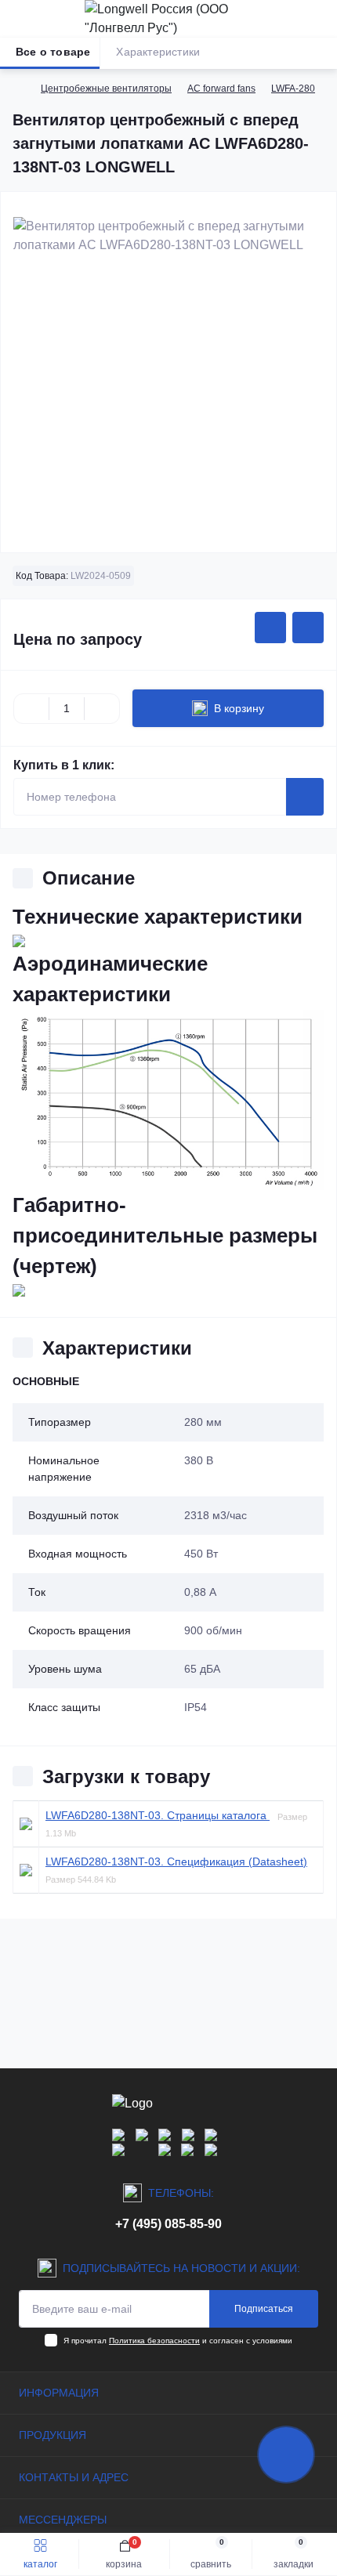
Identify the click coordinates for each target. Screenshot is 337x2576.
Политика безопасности (154, 2341)
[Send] (305, 797)
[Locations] (292, 19)
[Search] (49, 19)
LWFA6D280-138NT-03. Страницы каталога (158, 1815)
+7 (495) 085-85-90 (168, 2224)
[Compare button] (308, 628)
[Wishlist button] (270, 628)
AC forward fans (221, 89)
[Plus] (102, 708)
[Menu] (20, 19)
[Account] (320, 19)
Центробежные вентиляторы (106, 89)
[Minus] (31, 708)
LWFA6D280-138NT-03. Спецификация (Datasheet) (176, 1861)
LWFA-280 (293, 89)
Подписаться (264, 2309)
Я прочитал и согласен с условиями (178, 2341)
